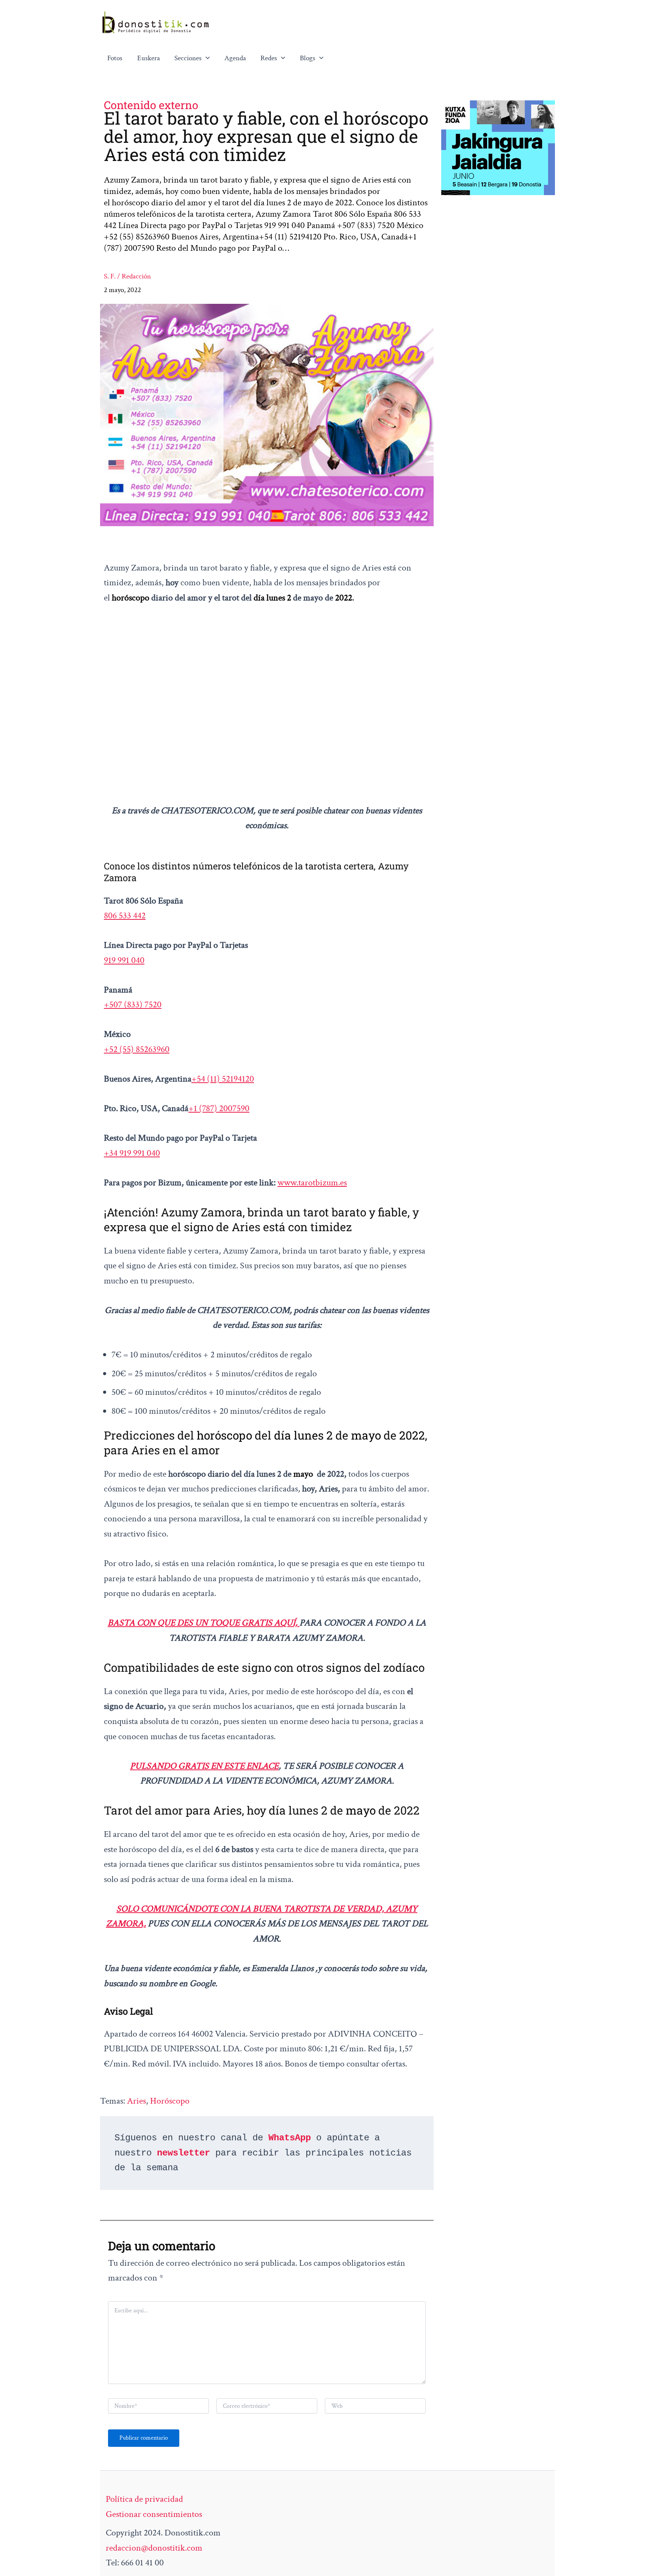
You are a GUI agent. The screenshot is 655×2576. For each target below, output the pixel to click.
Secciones (188, 58)
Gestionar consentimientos (154, 2514)
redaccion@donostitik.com (154, 2548)
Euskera (149, 58)
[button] (206, 58)
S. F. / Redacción (127, 276)
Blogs (308, 58)
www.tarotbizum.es (312, 1182)
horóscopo (170, 2101)
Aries (136, 2101)
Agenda (235, 58)
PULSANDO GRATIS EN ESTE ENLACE (204, 1766)
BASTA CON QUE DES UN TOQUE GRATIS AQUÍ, (204, 1623)
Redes (269, 58)
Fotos (115, 58)
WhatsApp (290, 2138)
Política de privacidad (144, 2499)
